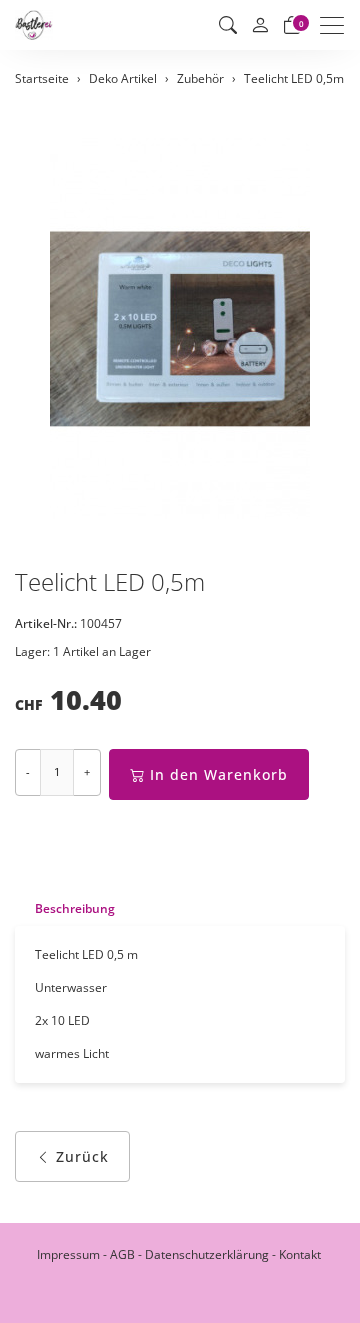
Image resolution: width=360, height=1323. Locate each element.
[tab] (65, 908)
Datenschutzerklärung (207, 1254)
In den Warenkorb (219, 774)
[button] (228, 25)
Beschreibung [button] (75, 908)
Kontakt (300, 1254)
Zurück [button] (82, 1156)
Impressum (68, 1254)
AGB (122, 1254)
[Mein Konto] (260, 25)
